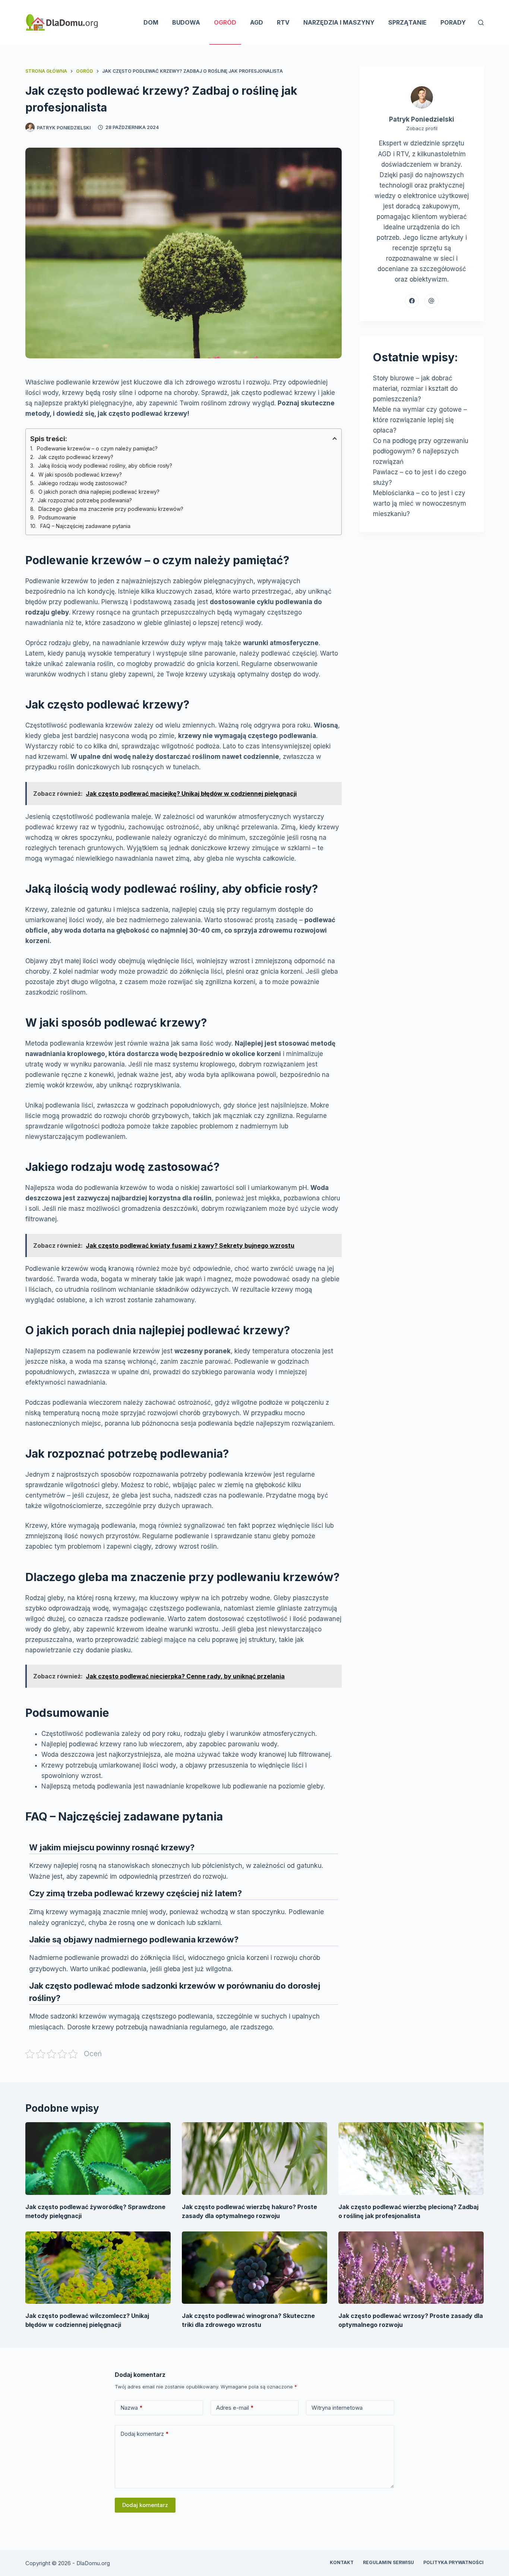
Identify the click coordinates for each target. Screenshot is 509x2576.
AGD (257, 22)
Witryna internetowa (337, 2408)
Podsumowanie (57, 517)
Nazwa (132, 2408)
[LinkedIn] (431, 301)
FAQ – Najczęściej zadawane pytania (85, 526)
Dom (151, 22)
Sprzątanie (407, 22)
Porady (453, 22)
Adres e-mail (235, 2408)
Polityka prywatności (453, 2562)
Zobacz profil (422, 128)
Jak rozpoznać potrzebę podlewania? (85, 500)
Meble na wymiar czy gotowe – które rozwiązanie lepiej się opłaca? (420, 420)
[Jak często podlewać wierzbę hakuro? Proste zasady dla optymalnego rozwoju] (255, 2159)
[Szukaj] (481, 23)
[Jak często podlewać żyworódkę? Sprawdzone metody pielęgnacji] (98, 2159)
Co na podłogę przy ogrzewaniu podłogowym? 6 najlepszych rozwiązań (421, 451)
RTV (283, 22)
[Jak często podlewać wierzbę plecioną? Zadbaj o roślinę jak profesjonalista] (411, 2159)
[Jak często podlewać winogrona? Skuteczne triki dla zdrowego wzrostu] (255, 2268)
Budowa (186, 22)
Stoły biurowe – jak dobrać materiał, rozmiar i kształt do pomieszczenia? (415, 389)
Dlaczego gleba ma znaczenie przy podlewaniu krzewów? (111, 509)
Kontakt (342, 2562)
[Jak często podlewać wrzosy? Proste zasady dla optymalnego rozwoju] (411, 2268)
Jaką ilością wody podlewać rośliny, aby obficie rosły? (105, 466)
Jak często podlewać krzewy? (76, 457)
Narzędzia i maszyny (339, 22)
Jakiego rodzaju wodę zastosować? (83, 483)
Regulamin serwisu (388, 2562)
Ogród (225, 22)
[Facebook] (412, 301)
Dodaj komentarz (145, 2434)
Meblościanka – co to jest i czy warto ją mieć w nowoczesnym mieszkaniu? (420, 503)
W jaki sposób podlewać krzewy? (80, 475)
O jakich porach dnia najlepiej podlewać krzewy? (99, 492)
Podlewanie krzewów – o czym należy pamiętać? (97, 448)
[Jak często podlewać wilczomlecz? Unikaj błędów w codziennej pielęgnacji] (98, 2268)
